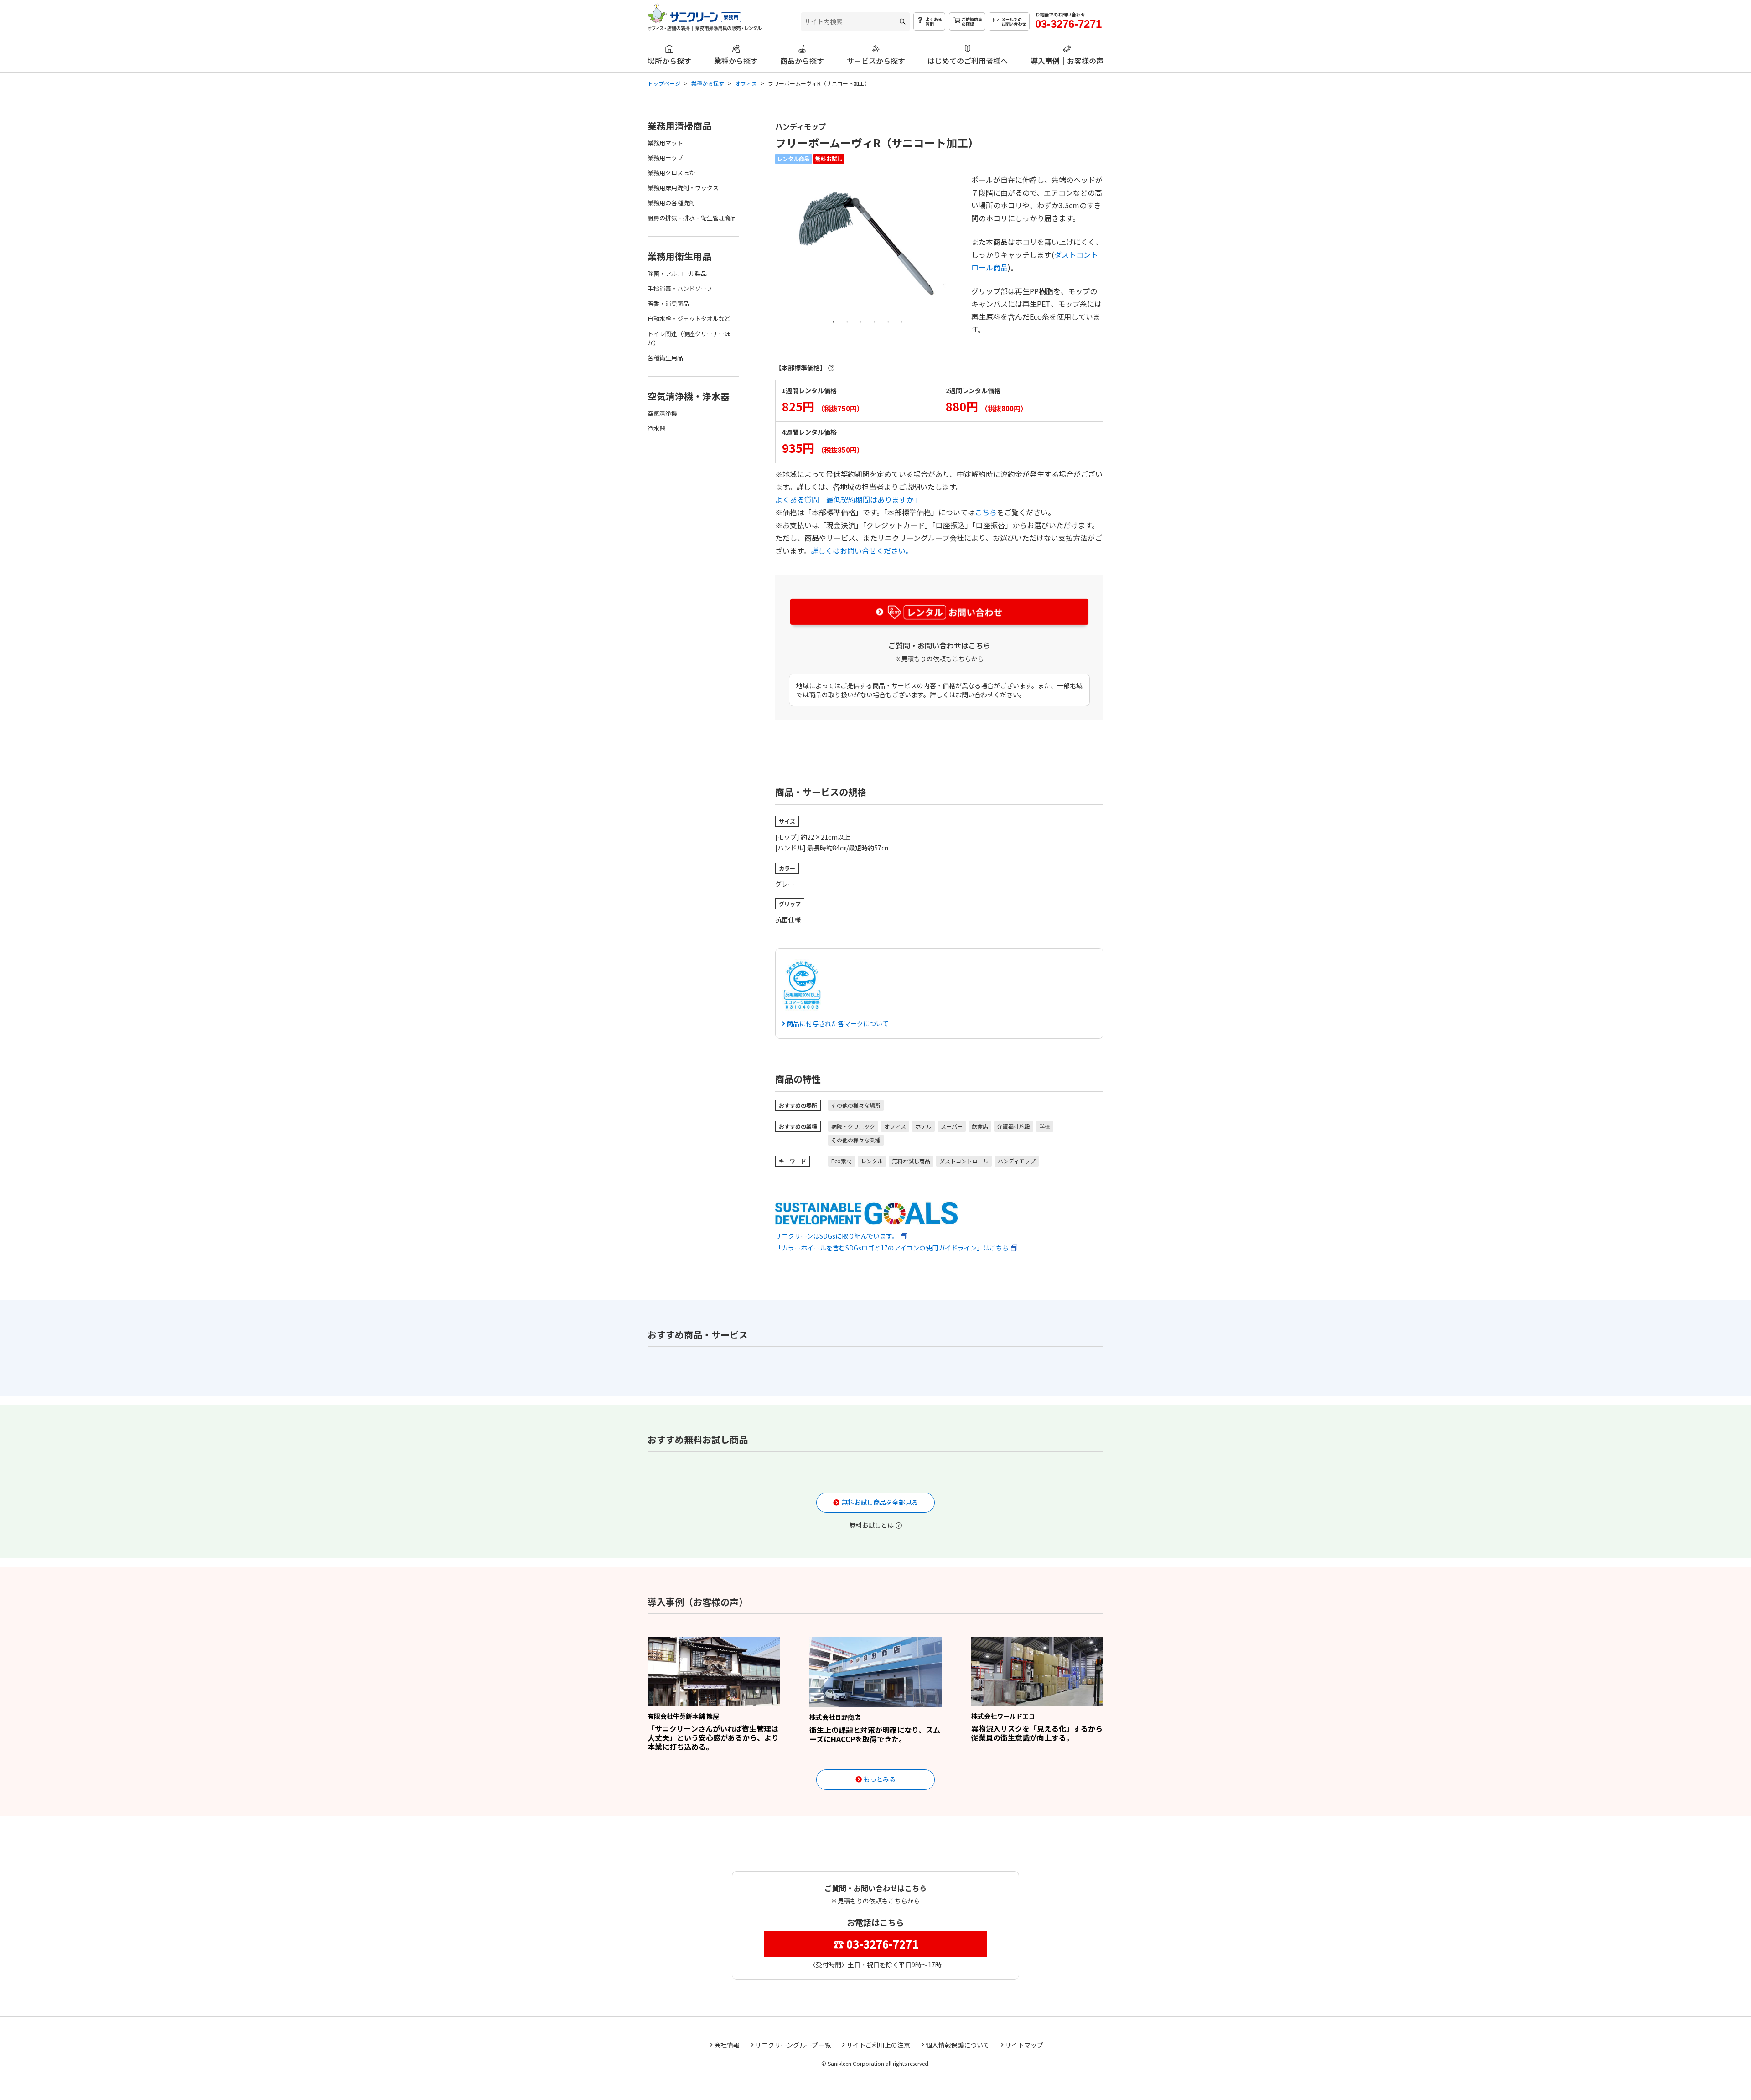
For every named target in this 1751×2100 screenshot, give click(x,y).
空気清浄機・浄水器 (689, 396)
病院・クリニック (853, 1126)
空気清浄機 (662, 413)
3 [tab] (861, 321)
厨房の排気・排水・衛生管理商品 (692, 218)
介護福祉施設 (1014, 1126)
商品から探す (802, 60)
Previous (781, 249)
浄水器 (656, 428)
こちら (986, 512)
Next (955, 249)
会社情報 (727, 2045)
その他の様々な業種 (856, 1140)
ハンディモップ (1017, 1161)
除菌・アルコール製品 (677, 273)
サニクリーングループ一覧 (793, 2045)
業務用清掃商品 (679, 126)
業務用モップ (665, 158)
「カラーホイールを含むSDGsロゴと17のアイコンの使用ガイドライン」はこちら (892, 1248)
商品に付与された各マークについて (837, 1023)
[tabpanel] (868, 242)
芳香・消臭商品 (668, 303)
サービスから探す (876, 60)
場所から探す (669, 60)
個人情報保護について (958, 2045)
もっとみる (880, 1779)
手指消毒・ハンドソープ (680, 288)
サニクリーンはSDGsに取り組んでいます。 (837, 1236)
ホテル (923, 1126)
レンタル (872, 1161)
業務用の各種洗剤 (671, 203)
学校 (1045, 1126)
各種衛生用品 (665, 358)
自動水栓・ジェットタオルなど (689, 319)
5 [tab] (888, 321)
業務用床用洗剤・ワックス (683, 188)
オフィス (895, 1126)
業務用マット (665, 143)
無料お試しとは (871, 1525)
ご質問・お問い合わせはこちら (939, 645)
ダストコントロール (964, 1161)
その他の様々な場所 (856, 1105)
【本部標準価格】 (801, 368)
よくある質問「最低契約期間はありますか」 (848, 499)
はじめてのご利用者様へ (968, 60)
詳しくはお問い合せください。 (862, 550)
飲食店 (980, 1126)
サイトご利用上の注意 (878, 2045)
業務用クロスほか (671, 173)
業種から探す (736, 60)
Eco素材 (842, 1161)
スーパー (952, 1126)
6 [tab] (902, 321)
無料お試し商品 (911, 1161)
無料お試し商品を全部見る (880, 1502)
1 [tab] (834, 321)
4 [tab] (875, 321)
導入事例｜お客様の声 (1067, 60)
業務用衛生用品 (679, 256)
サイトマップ (1024, 2045)
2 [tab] (847, 321)
